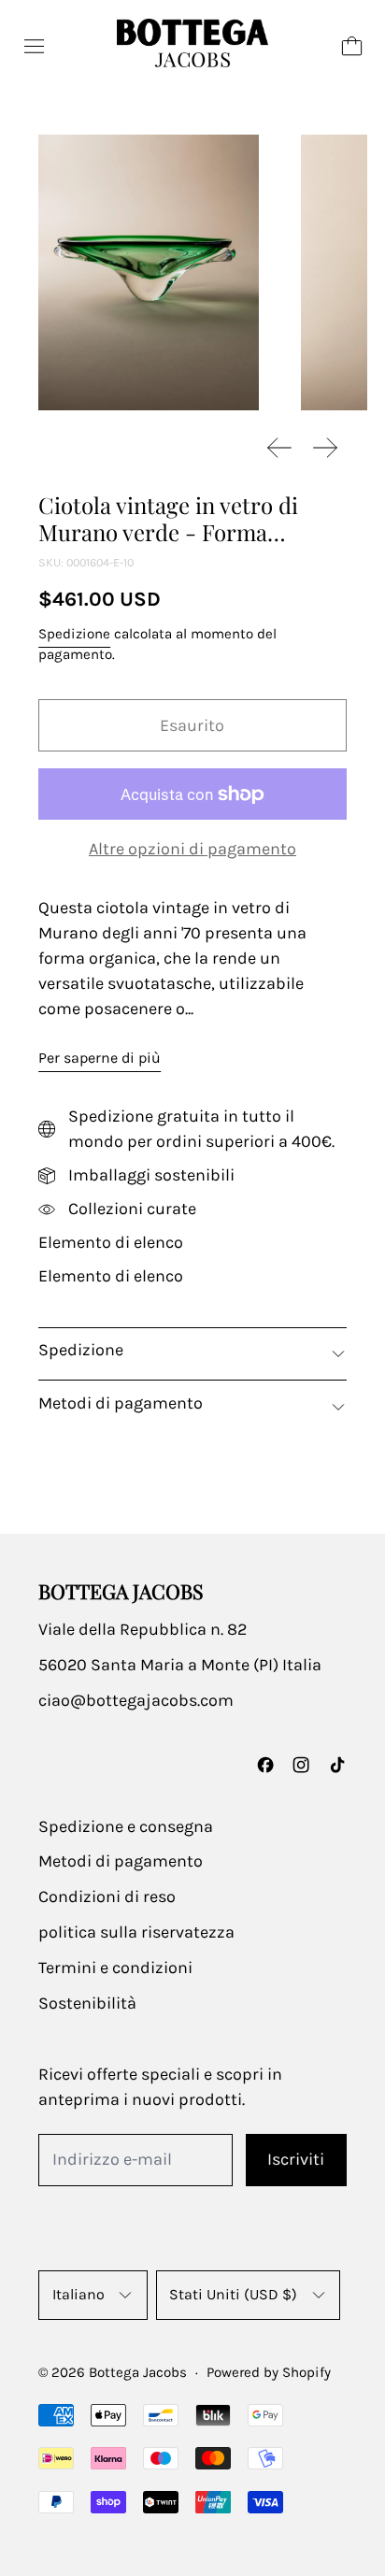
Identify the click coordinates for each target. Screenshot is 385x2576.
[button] (149, 272)
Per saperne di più (100, 1058)
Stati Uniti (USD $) (233, 2294)
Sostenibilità (87, 2003)
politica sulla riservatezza (136, 1932)
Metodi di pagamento (121, 1861)
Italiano (78, 2294)
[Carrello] (352, 46)
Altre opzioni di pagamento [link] (192, 849)
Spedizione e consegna (126, 1826)
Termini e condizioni (115, 1968)
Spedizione (74, 634)
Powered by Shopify (269, 2372)
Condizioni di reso (107, 1896)
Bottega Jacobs (138, 2372)
